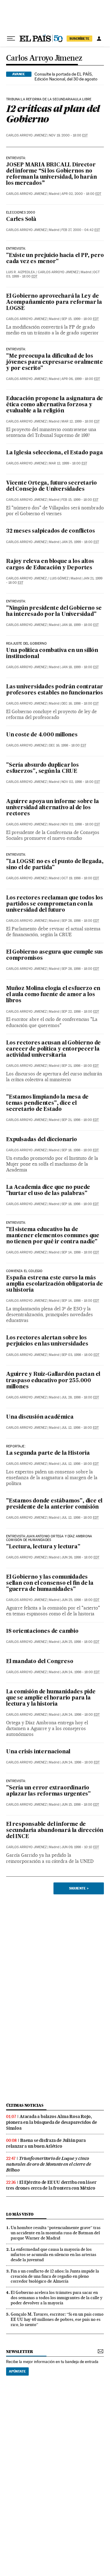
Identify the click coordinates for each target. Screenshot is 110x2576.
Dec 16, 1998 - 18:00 (80, 704)
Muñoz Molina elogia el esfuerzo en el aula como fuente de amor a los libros (53, 995)
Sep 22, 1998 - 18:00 (80, 1012)
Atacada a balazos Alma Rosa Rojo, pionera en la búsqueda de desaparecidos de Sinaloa (52, 2122)
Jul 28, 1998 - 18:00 (80, 1397)
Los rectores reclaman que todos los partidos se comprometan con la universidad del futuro (55, 904)
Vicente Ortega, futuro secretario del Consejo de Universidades (51, 486)
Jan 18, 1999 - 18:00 (80, 625)
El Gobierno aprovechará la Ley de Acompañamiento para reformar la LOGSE (54, 302)
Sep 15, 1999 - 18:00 (80, 319)
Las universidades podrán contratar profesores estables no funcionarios (55, 690)
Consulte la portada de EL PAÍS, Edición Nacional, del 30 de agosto (66, 76)
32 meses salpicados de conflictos (50, 531)
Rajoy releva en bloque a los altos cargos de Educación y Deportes (50, 565)
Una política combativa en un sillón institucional (52, 654)
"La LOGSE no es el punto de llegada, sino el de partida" (55, 865)
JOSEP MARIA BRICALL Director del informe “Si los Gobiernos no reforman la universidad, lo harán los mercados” (51, 174)
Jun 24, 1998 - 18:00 (81, 1672)
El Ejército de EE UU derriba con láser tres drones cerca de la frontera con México (51, 2185)
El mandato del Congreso (40, 1662)
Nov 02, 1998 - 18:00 (81, 782)
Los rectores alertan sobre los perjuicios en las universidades (47, 1341)
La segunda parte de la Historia (48, 1453)
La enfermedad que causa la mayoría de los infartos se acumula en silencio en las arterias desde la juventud (53, 2254)
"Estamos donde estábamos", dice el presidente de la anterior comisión (54, 1504)
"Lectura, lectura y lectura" (43, 1547)
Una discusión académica (40, 1417)
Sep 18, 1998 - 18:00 (80, 1150)
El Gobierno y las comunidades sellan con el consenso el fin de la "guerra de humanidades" (50, 1583)
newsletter (20, 2352)
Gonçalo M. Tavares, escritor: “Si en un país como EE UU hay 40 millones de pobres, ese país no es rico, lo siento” (57, 2319)
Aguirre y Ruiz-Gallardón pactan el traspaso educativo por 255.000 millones (53, 1381)
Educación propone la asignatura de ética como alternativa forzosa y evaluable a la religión (55, 405)
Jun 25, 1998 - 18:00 (80, 1600)
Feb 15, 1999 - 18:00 (80, 500)
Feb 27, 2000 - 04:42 (81, 230)
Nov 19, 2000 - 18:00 (68, 135)
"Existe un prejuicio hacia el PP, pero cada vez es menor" (55, 259)
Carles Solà (21, 220)
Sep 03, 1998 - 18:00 (80, 1355)
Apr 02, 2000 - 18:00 (81, 194)
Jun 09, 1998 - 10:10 (80, 1847)
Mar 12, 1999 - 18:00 (81, 421)
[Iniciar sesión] (99, 39)
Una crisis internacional (38, 1752)
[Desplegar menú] (11, 39)
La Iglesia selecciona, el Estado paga (55, 453)
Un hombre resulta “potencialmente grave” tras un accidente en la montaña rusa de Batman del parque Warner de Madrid (56, 2233)
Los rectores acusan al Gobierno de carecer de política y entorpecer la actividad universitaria (53, 1049)
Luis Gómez (59, 578)
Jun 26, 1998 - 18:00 (80, 1557)
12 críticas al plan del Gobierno (53, 114)
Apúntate (17, 2371)
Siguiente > (79, 1888)
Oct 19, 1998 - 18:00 (80, 878)
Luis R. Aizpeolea (20, 272)
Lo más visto (20, 2214)
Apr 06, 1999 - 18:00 (81, 379)
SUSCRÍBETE (79, 39)
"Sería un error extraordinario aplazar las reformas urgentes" (48, 1791)
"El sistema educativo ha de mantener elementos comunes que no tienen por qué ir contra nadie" (53, 1236)
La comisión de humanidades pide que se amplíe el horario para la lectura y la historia (51, 1698)
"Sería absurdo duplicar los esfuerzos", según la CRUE (42, 768)
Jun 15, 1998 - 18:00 (80, 1805)
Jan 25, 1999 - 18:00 (80, 542)
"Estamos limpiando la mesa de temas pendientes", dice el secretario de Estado (47, 1103)
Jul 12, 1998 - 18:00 (80, 1428)
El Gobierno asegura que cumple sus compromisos (55, 955)
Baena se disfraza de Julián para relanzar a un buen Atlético (46, 2143)
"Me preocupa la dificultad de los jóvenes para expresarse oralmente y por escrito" (54, 362)
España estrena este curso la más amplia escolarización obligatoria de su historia (55, 1284)
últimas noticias (25, 2105)
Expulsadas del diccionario (42, 1140)
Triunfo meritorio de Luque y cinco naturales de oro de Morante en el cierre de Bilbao (48, 2164)
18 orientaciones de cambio (42, 1631)
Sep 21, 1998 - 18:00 (80, 1066)
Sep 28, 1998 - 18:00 (80, 921)
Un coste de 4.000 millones (42, 735)
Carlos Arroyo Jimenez (44, 58)
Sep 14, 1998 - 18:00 (80, 1252)
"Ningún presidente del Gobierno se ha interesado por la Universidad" (54, 611)
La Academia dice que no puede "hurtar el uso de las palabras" (48, 1191)
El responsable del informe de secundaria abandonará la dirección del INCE (55, 1831)
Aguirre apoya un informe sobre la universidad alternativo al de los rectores (52, 808)
